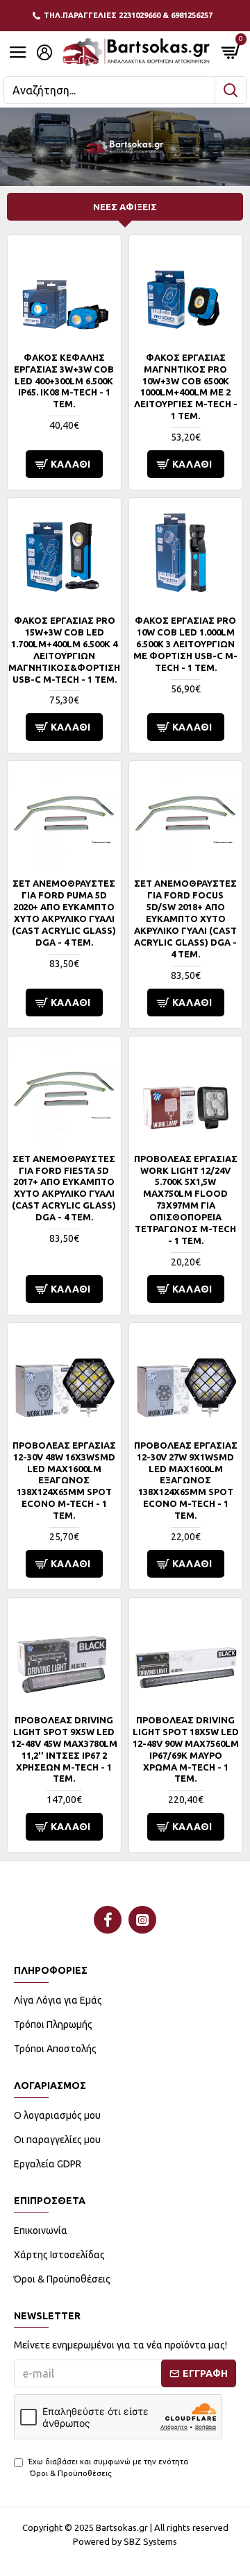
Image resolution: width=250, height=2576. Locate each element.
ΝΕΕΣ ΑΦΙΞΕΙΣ (125, 207)
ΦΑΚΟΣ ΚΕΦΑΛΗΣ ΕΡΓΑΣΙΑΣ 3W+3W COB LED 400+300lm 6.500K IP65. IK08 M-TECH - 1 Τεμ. (64, 381)
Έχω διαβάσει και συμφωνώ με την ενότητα (108, 2467)
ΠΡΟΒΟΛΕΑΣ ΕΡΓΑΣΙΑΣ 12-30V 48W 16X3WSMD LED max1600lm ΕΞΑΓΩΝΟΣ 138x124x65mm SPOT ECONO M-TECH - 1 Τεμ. (64, 1480)
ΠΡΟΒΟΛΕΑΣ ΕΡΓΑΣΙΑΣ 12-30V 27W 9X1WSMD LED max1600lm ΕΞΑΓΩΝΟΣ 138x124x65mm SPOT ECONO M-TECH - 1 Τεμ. (186, 1480)
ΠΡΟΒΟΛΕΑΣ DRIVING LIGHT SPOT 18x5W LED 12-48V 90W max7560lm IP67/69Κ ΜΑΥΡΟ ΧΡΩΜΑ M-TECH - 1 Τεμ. (186, 1749)
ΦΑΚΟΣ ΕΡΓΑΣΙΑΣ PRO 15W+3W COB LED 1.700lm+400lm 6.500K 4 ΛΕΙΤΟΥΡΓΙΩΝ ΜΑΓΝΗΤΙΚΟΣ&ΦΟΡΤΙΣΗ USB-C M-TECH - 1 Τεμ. (64, 649)
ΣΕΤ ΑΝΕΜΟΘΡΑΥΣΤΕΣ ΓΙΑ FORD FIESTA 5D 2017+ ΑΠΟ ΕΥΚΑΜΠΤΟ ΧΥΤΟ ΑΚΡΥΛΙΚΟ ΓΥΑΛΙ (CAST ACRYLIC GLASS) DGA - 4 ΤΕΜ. (64, 1188)
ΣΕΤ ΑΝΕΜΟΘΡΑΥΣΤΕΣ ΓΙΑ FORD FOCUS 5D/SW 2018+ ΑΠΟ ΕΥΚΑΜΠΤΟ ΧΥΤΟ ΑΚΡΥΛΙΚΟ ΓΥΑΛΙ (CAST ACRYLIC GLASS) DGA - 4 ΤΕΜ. (185, 918)
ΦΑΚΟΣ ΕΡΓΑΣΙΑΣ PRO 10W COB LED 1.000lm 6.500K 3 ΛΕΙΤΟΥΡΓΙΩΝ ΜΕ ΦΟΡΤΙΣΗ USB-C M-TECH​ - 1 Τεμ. (185, 644)
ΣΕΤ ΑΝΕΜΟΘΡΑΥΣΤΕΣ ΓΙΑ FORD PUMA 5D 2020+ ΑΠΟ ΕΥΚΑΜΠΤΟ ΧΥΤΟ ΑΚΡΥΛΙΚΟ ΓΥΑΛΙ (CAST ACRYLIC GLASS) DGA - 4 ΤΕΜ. (64, 912)
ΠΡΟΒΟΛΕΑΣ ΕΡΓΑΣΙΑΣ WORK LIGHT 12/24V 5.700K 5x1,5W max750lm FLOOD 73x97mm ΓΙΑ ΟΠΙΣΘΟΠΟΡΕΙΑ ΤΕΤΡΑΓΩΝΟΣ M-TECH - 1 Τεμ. (186, 1200)
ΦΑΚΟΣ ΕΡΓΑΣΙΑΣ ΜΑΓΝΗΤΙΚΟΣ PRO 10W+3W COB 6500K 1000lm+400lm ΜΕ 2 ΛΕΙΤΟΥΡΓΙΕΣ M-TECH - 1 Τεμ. (186, 386)
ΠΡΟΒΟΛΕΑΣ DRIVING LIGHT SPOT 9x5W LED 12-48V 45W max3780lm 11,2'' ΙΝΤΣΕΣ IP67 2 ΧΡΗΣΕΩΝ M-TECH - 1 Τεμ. (64, 1749)
